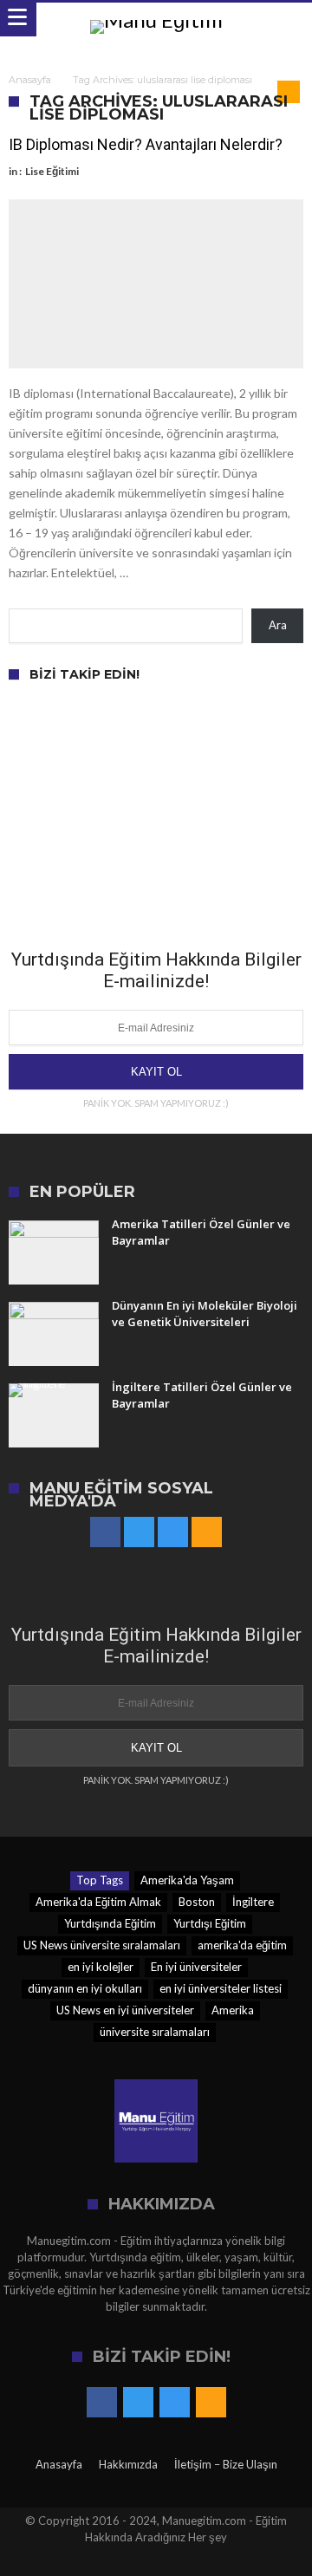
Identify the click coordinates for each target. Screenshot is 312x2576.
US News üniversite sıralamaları (102, 1945)
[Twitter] (139, 1533)
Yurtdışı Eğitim (210, 1923)
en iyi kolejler (101, 1967)
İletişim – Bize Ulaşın (226, 2464)
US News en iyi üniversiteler (125, 2010)
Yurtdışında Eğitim (110, 1923)
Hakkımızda (128, 2464)
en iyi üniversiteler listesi (221, 1988)
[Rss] (207, 1533)
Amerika (233, 2010)
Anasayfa (30, 80)
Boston (197, 1902)
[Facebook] (105, 1533)
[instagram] (173, 1533)
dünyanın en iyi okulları (85, 1988)
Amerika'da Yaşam (187, 1880)
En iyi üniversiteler (196, 1967)
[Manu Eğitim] (156, 20)
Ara (278, 625)
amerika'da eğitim (242, 1945)
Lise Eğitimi (52, 171)
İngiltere (253, 1902)
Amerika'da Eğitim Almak (98, 1902)
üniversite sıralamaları (155, 2032)
